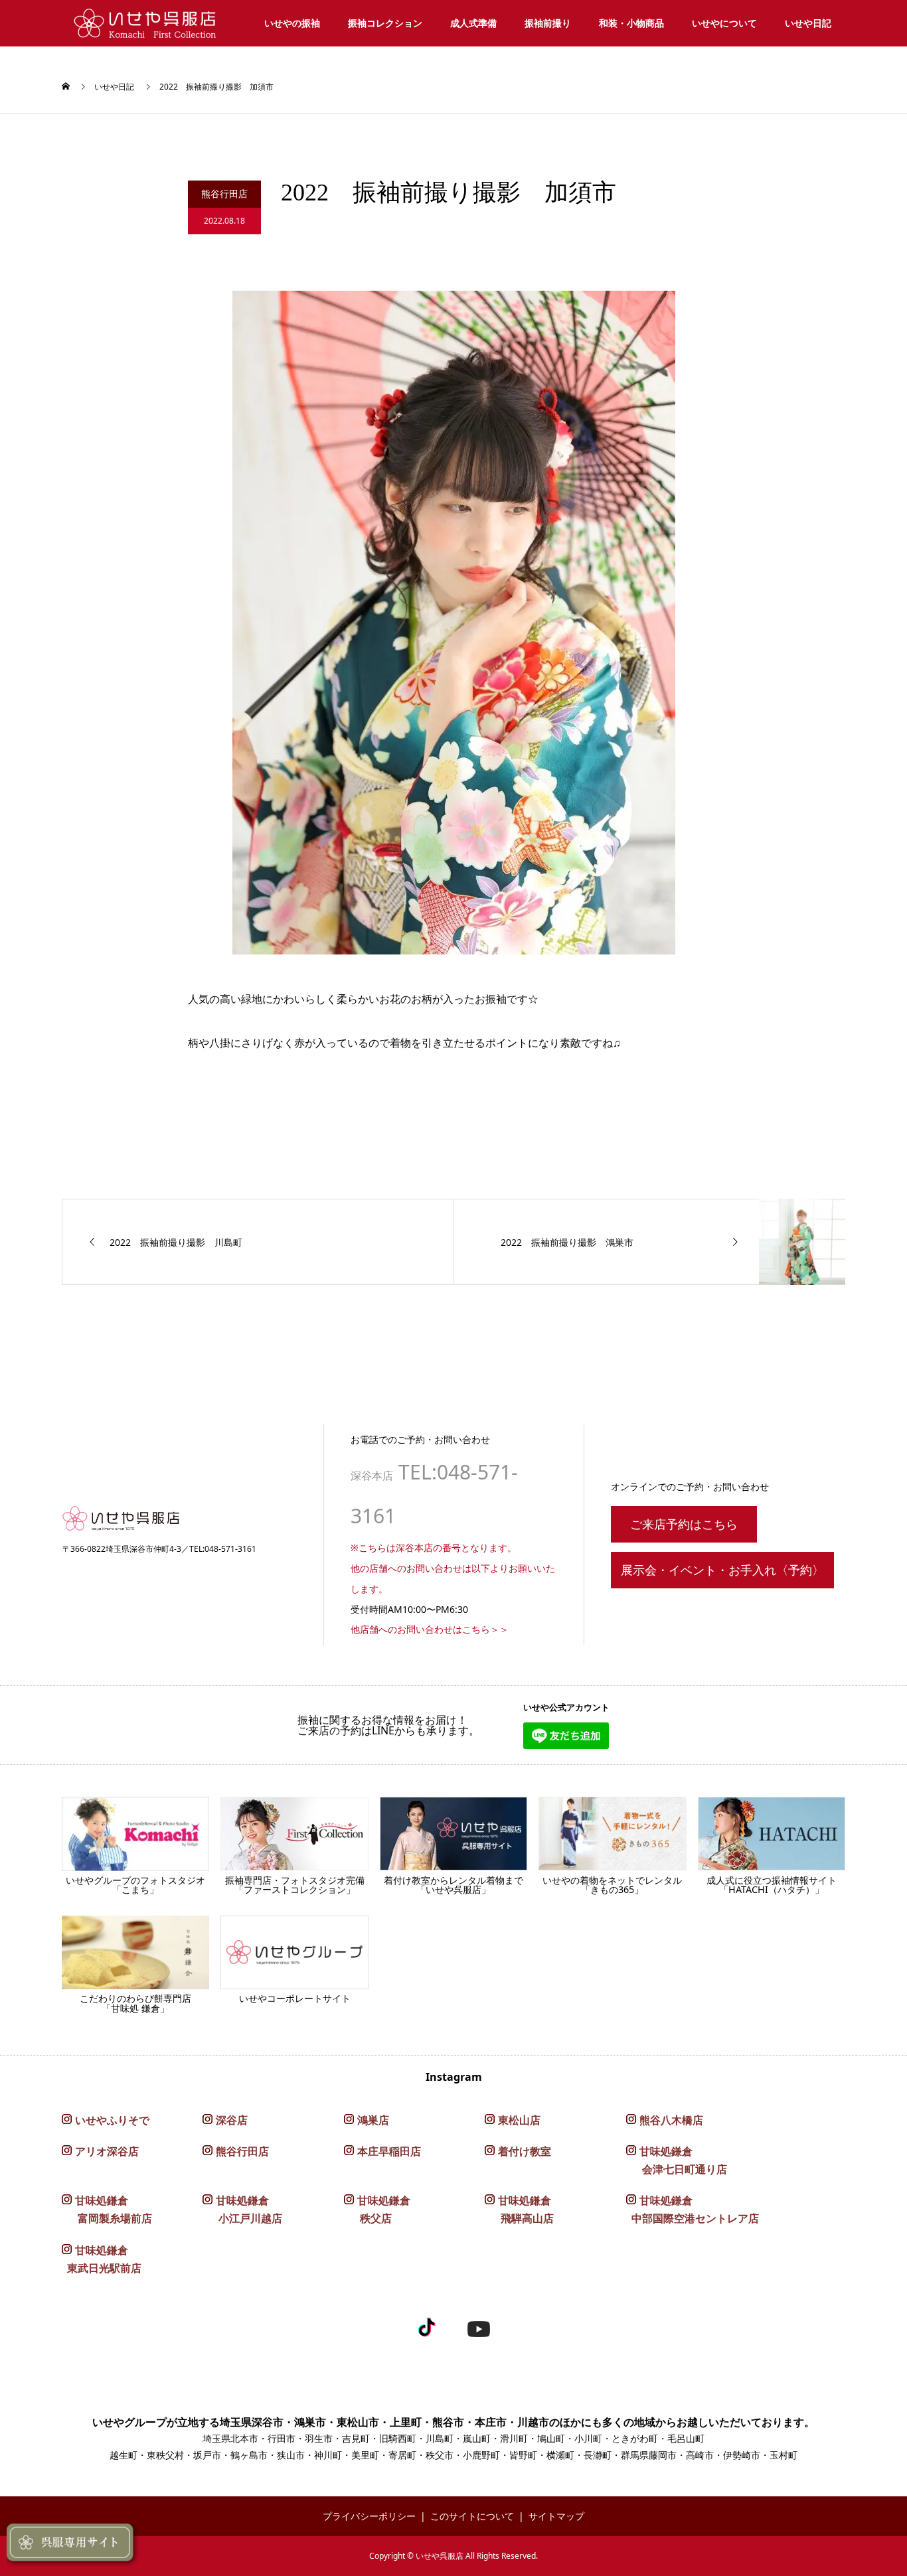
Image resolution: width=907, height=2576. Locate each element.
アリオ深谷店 (107, 2151)
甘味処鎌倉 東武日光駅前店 (102, 2259)
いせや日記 (808, 23)
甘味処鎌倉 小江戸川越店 (242, 2209)
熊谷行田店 (242, 2151)
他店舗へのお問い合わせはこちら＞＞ (430, 1629)
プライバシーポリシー (369, 2516)
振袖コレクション (385, 23)
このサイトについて (472, 2516)
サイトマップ (556, 2516)
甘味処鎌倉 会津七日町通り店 (677, 2160)
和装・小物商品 (631, 23)
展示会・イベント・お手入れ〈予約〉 (722, 1570)
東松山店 (519, 2120)
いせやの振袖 (292, 23)
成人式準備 (473, 23)
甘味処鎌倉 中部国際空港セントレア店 (693, 2209)
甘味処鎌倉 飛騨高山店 (519, 2209)
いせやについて (724, 23)
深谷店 (232, 2120)
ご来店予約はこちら (684, 1524)
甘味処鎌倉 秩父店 (377, 2209)
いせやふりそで (112, 2120)
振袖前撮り (548, 23)
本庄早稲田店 (389, 2151)
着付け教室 (525, 2151)
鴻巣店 (373, 2120)
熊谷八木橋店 (671, 2120)
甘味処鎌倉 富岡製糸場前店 (107, 2209)
